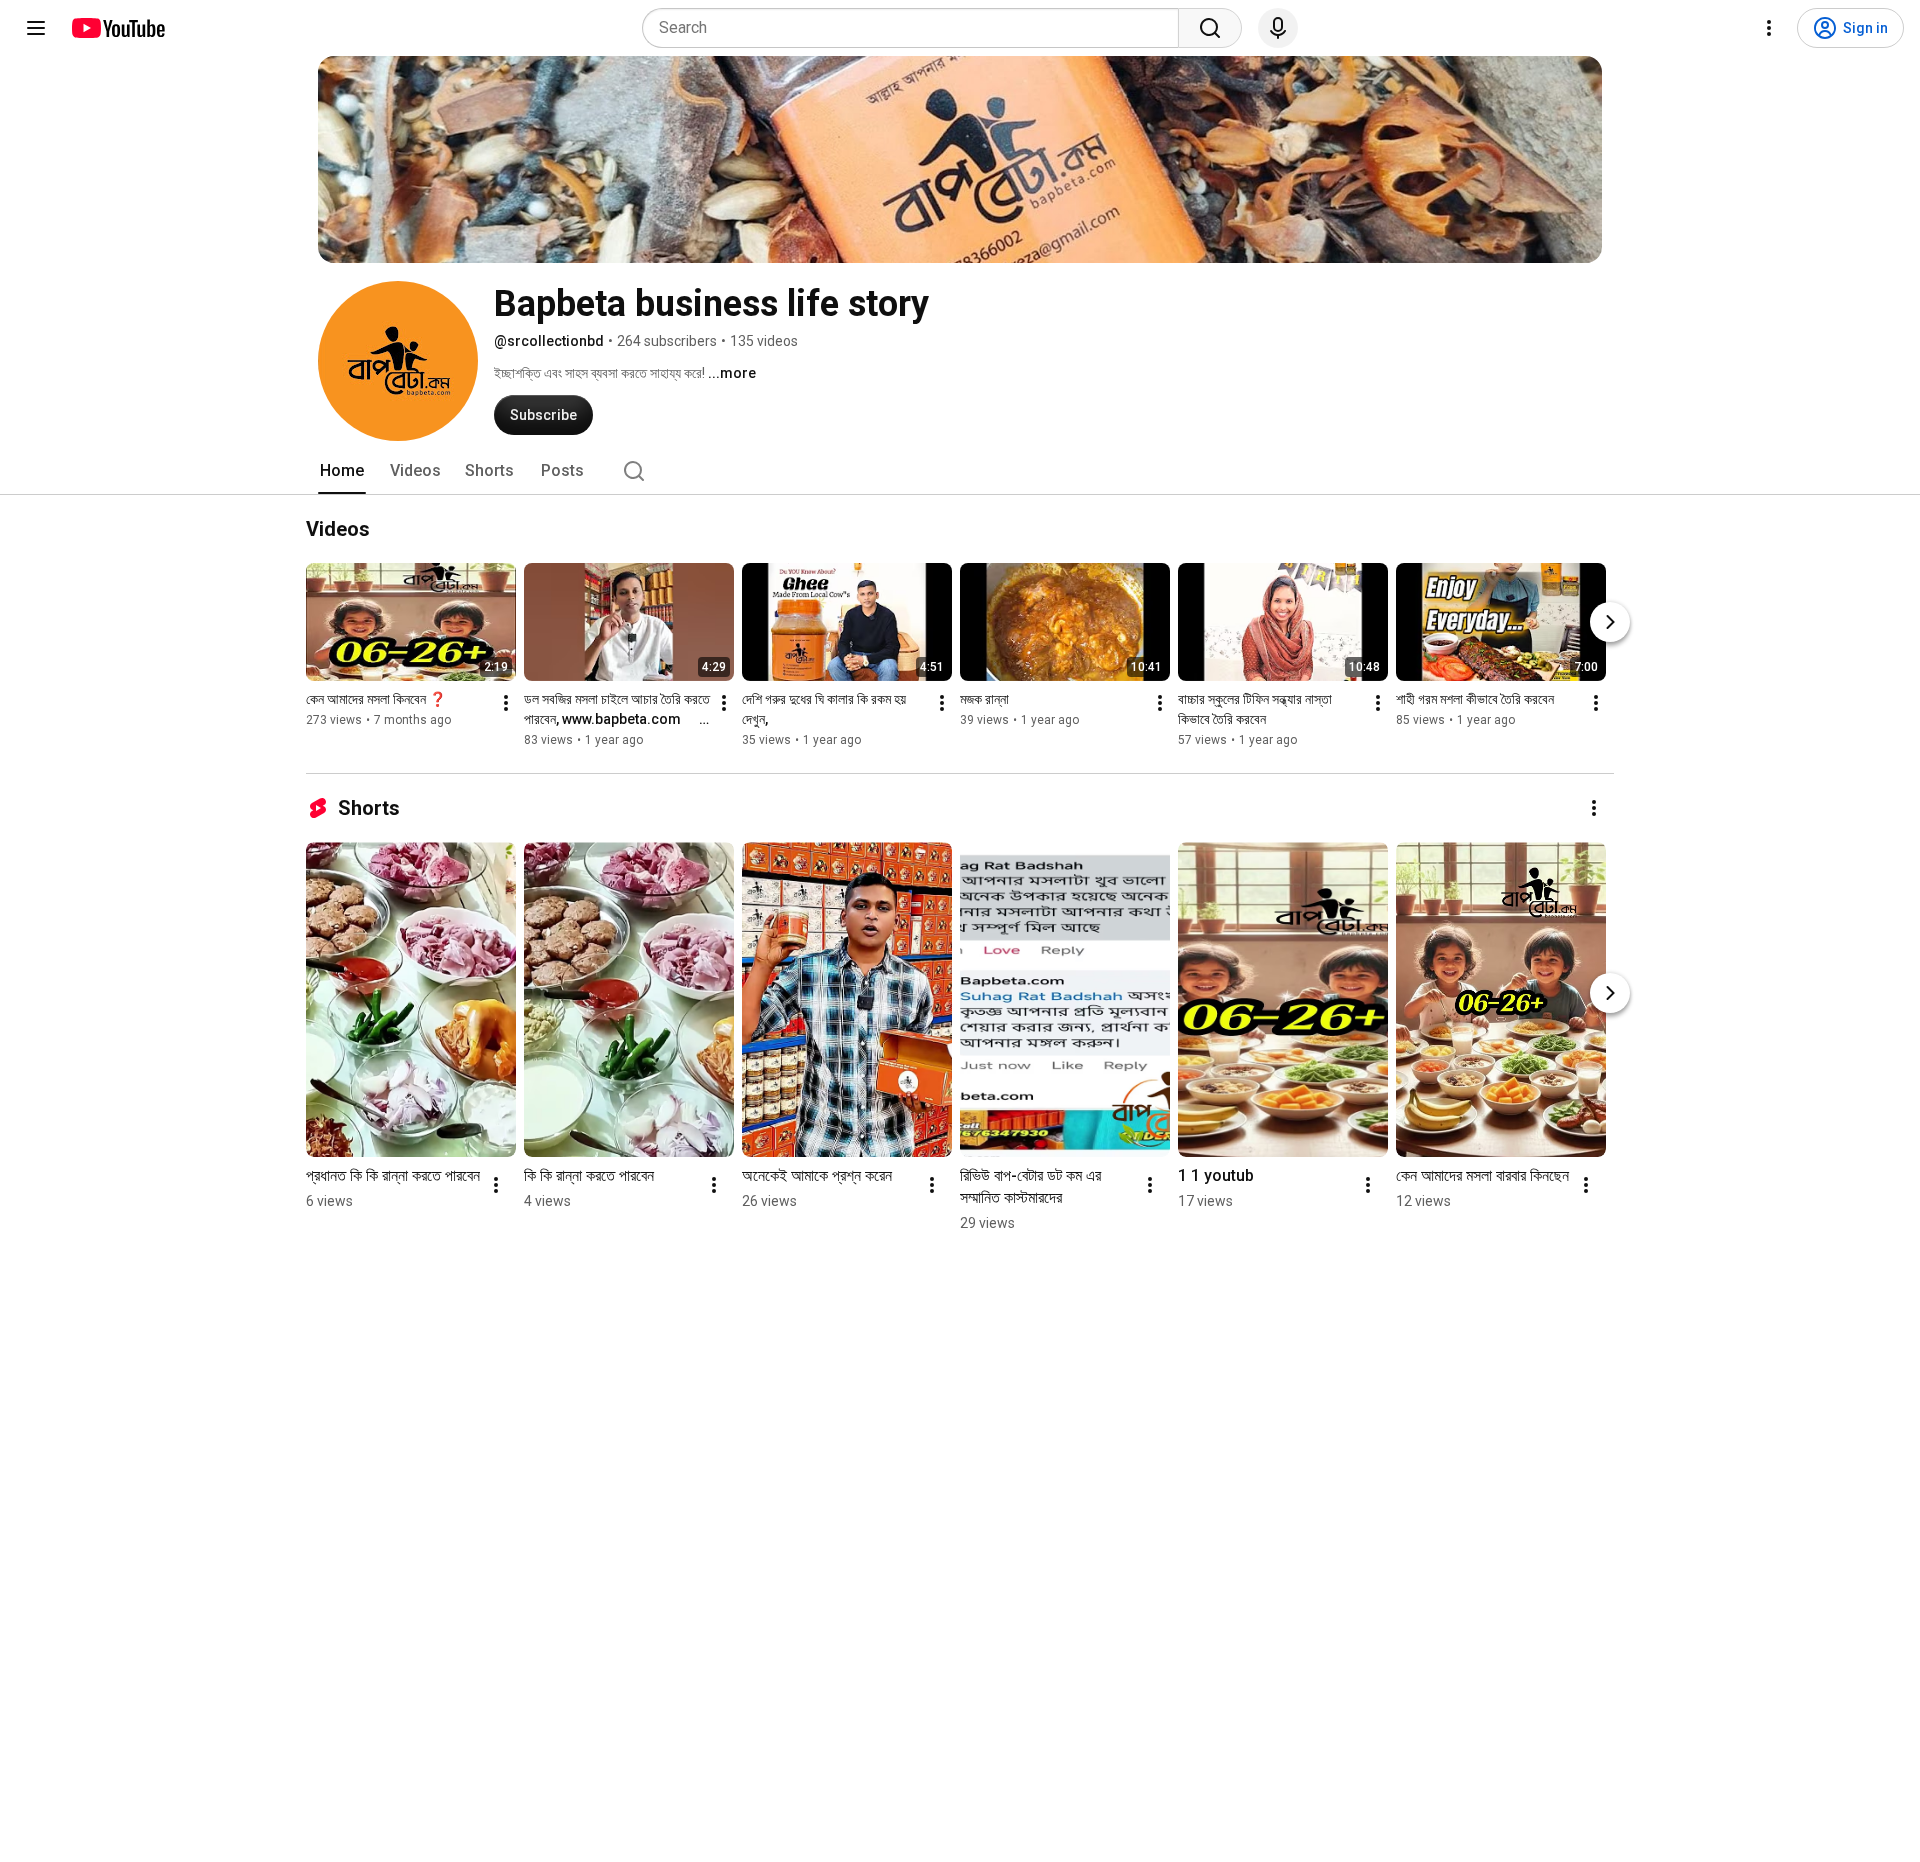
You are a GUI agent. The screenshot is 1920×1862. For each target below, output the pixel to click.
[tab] (342, 471)
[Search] (1210, 28)
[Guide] (36, 28)
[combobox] (916, 28)
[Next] (1610, 622)
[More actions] (506, 703)
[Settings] (1769, 28)
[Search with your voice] (1278, 28)
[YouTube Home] (117, 28)
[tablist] (960, 471)
